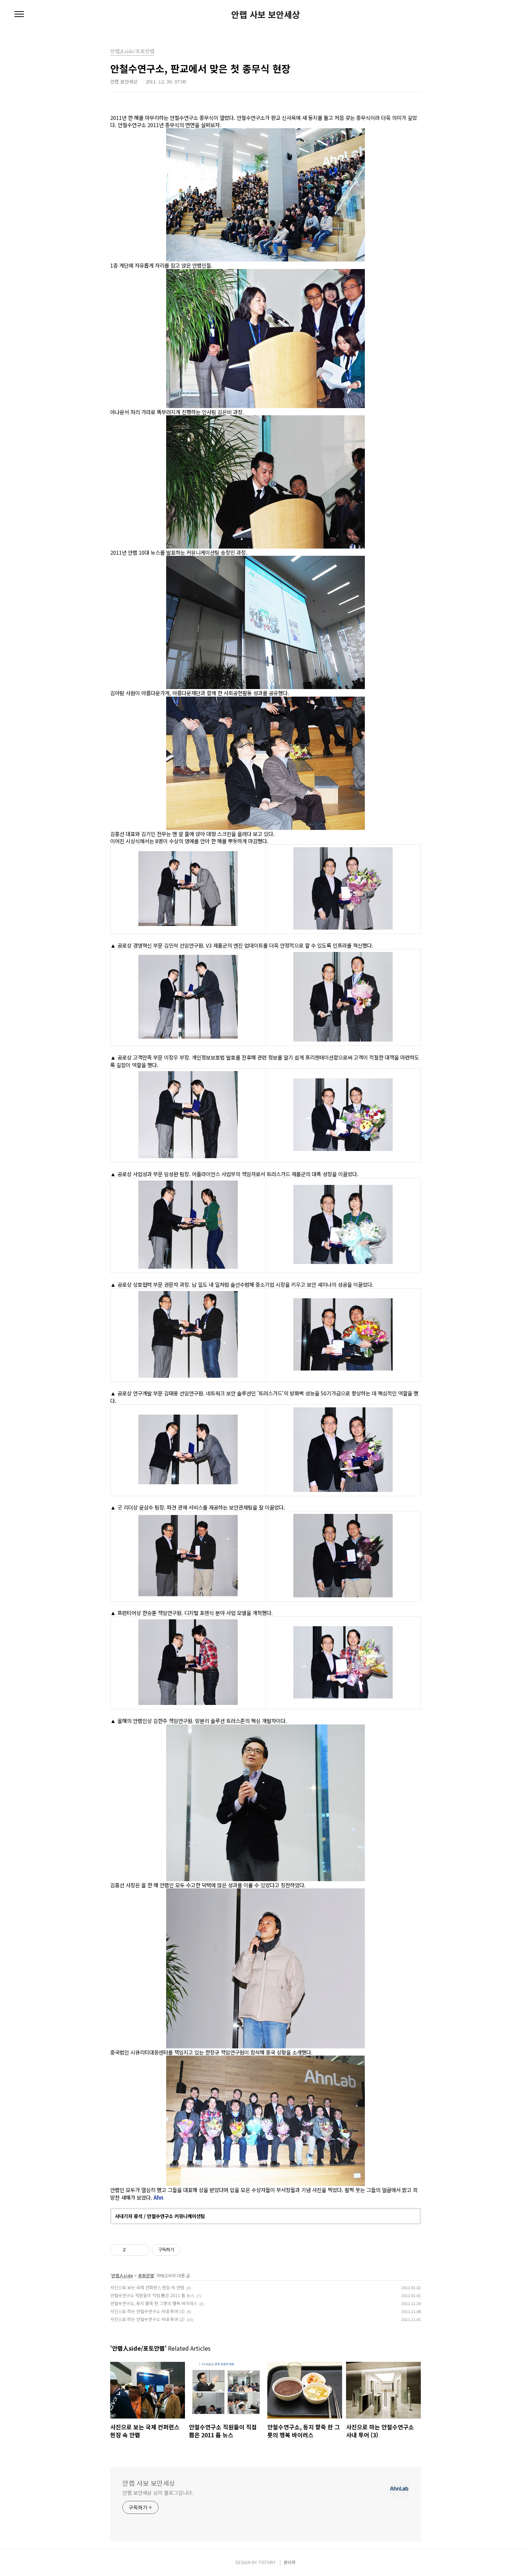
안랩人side (122, 2275)
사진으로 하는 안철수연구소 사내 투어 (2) (147, 2319)
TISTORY (267, 2562)
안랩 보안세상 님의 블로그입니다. (158, 2493)
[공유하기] (132, 2250)
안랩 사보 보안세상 (265, 14)
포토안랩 (146, 2275)
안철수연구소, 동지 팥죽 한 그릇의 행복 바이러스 (154, 2303)
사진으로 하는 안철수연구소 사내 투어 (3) (147, 2311)
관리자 (290, 2562)
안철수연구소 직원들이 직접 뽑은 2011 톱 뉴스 (152, 2295)
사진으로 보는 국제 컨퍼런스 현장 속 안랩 (147, 2287)
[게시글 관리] (141, 2250)
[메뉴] (19, 14)
